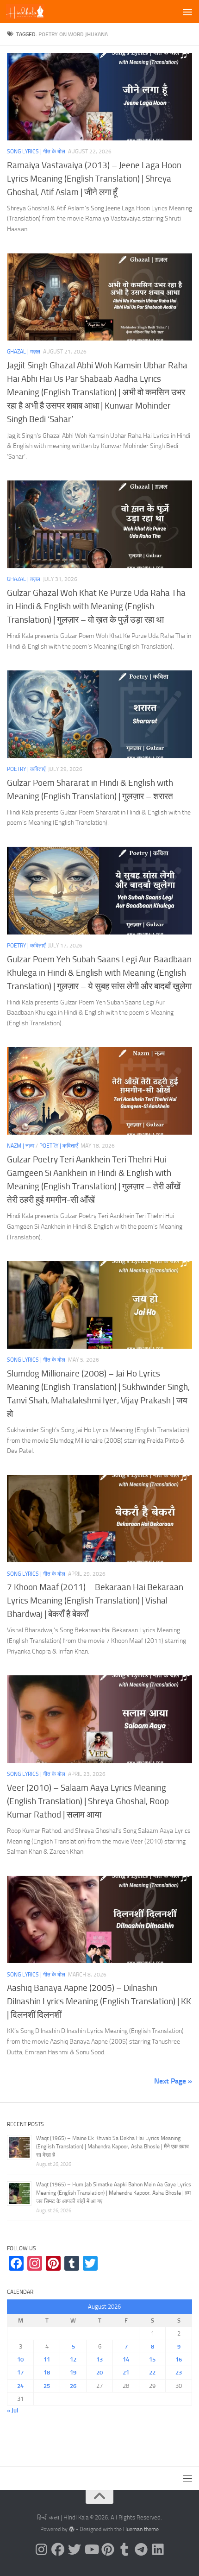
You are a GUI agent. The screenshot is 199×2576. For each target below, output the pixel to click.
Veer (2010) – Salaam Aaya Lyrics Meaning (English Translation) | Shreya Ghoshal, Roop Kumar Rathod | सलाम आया (88, 1801)
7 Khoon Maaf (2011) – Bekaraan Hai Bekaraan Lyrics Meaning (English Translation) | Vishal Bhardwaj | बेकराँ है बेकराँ (95, 1601)
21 (126, 2372)
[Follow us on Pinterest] (108, 2550)
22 (152, 2372)
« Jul (12, 2410)
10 (20, 2359)
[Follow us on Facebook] (58, 2550)
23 (179, 2372)
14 (126, 2359)
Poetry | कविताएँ (26, 769)
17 (20, 2372)
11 (47, 2359)
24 (20, 2386)
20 (99, 2372)
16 (179, 2359)
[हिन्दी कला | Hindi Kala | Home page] (32, 12)
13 (99, 2359)
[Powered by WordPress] (72, 2529)
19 (73, 2372)
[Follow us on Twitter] (75, 2550)
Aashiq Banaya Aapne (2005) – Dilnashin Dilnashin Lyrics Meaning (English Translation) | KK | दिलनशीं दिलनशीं (99, 2001)
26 (73, 2386)
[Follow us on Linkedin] (158, 2550)
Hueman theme (141, 2529)
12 (73, 2359)
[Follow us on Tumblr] (124, 2550)
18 (47, 2372)
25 (47, 2386)
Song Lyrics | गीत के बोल (36, 152)
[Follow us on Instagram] (41, 2550)
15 (152, 2359)
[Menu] (187, 12)
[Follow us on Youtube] (91, 2550)
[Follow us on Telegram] (141, 2550)
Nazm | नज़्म (21, 1146)
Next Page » (173, 2081)
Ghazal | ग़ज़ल (24, 352)
